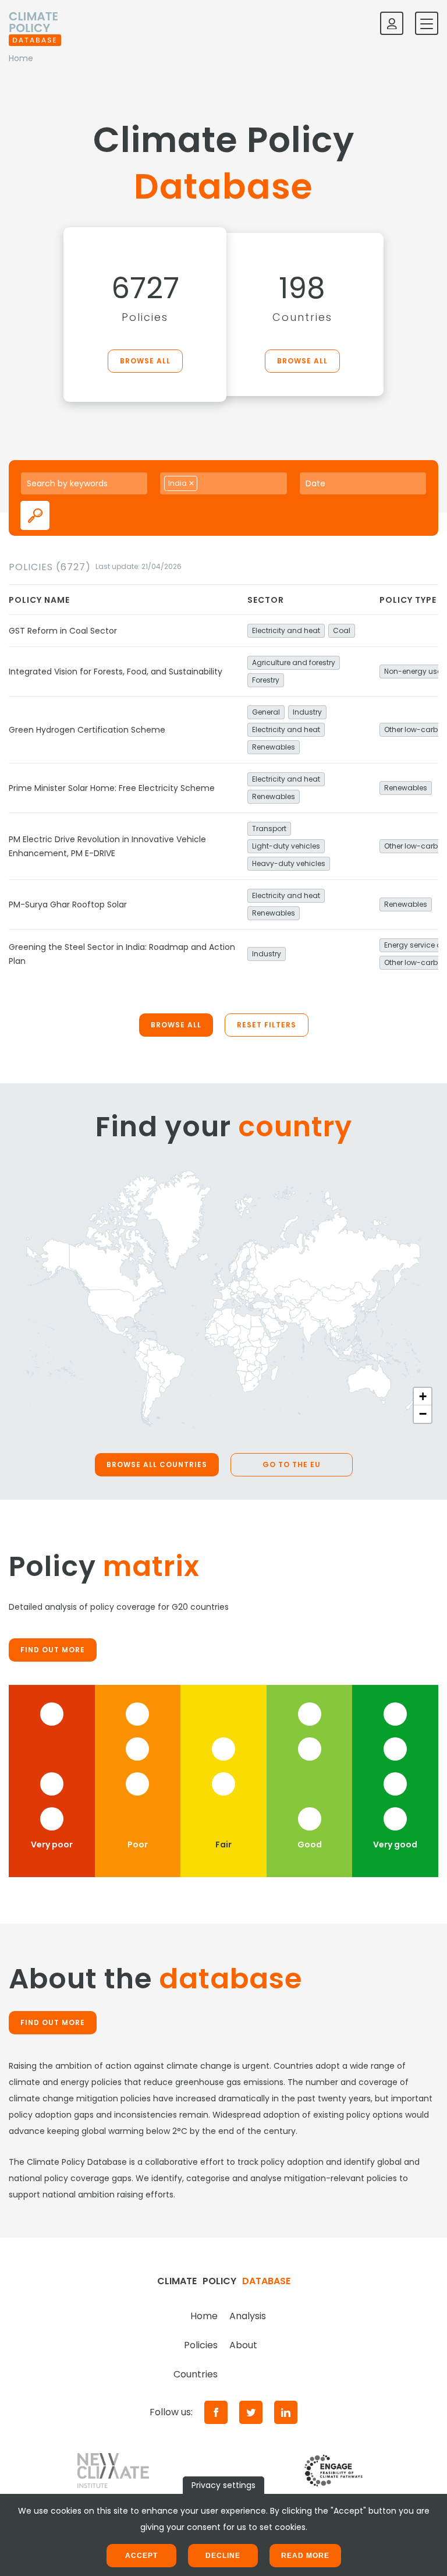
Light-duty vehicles (286, 846)
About (243, 2345)
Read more (305, 2556)
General (266, 712)
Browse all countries (157, 1464)
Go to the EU (292, 1464)
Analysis (248, 2316)
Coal (342, 630)
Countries (196, 2374)
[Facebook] (216, 2412)
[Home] (35, 23)
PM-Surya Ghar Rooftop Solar (68, 904)
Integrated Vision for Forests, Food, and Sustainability (116, 672)
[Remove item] (191, 483)
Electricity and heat (286, 630)
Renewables (274, 747)
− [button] (423, 1414)
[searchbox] (213, 483)
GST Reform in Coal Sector (63, 631)
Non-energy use (413, 671)
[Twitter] (251, 2412)
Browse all (145, 361)
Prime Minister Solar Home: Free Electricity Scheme (112, 788)
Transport (269, 828)
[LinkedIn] (286, 2412)
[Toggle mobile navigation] (427, 23)
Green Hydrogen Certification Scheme (87, 730)
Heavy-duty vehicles (289, 863)
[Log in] (392, 23)
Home (204, 2316)
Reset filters (267, 1025)
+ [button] (423, 1396)
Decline (223, 2556)
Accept (141, 2556)
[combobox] (223, 483)
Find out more (53, 1650)
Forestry (266, 680)
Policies (201, 2345)
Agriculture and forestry (294, 662)
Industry (307, 712)
